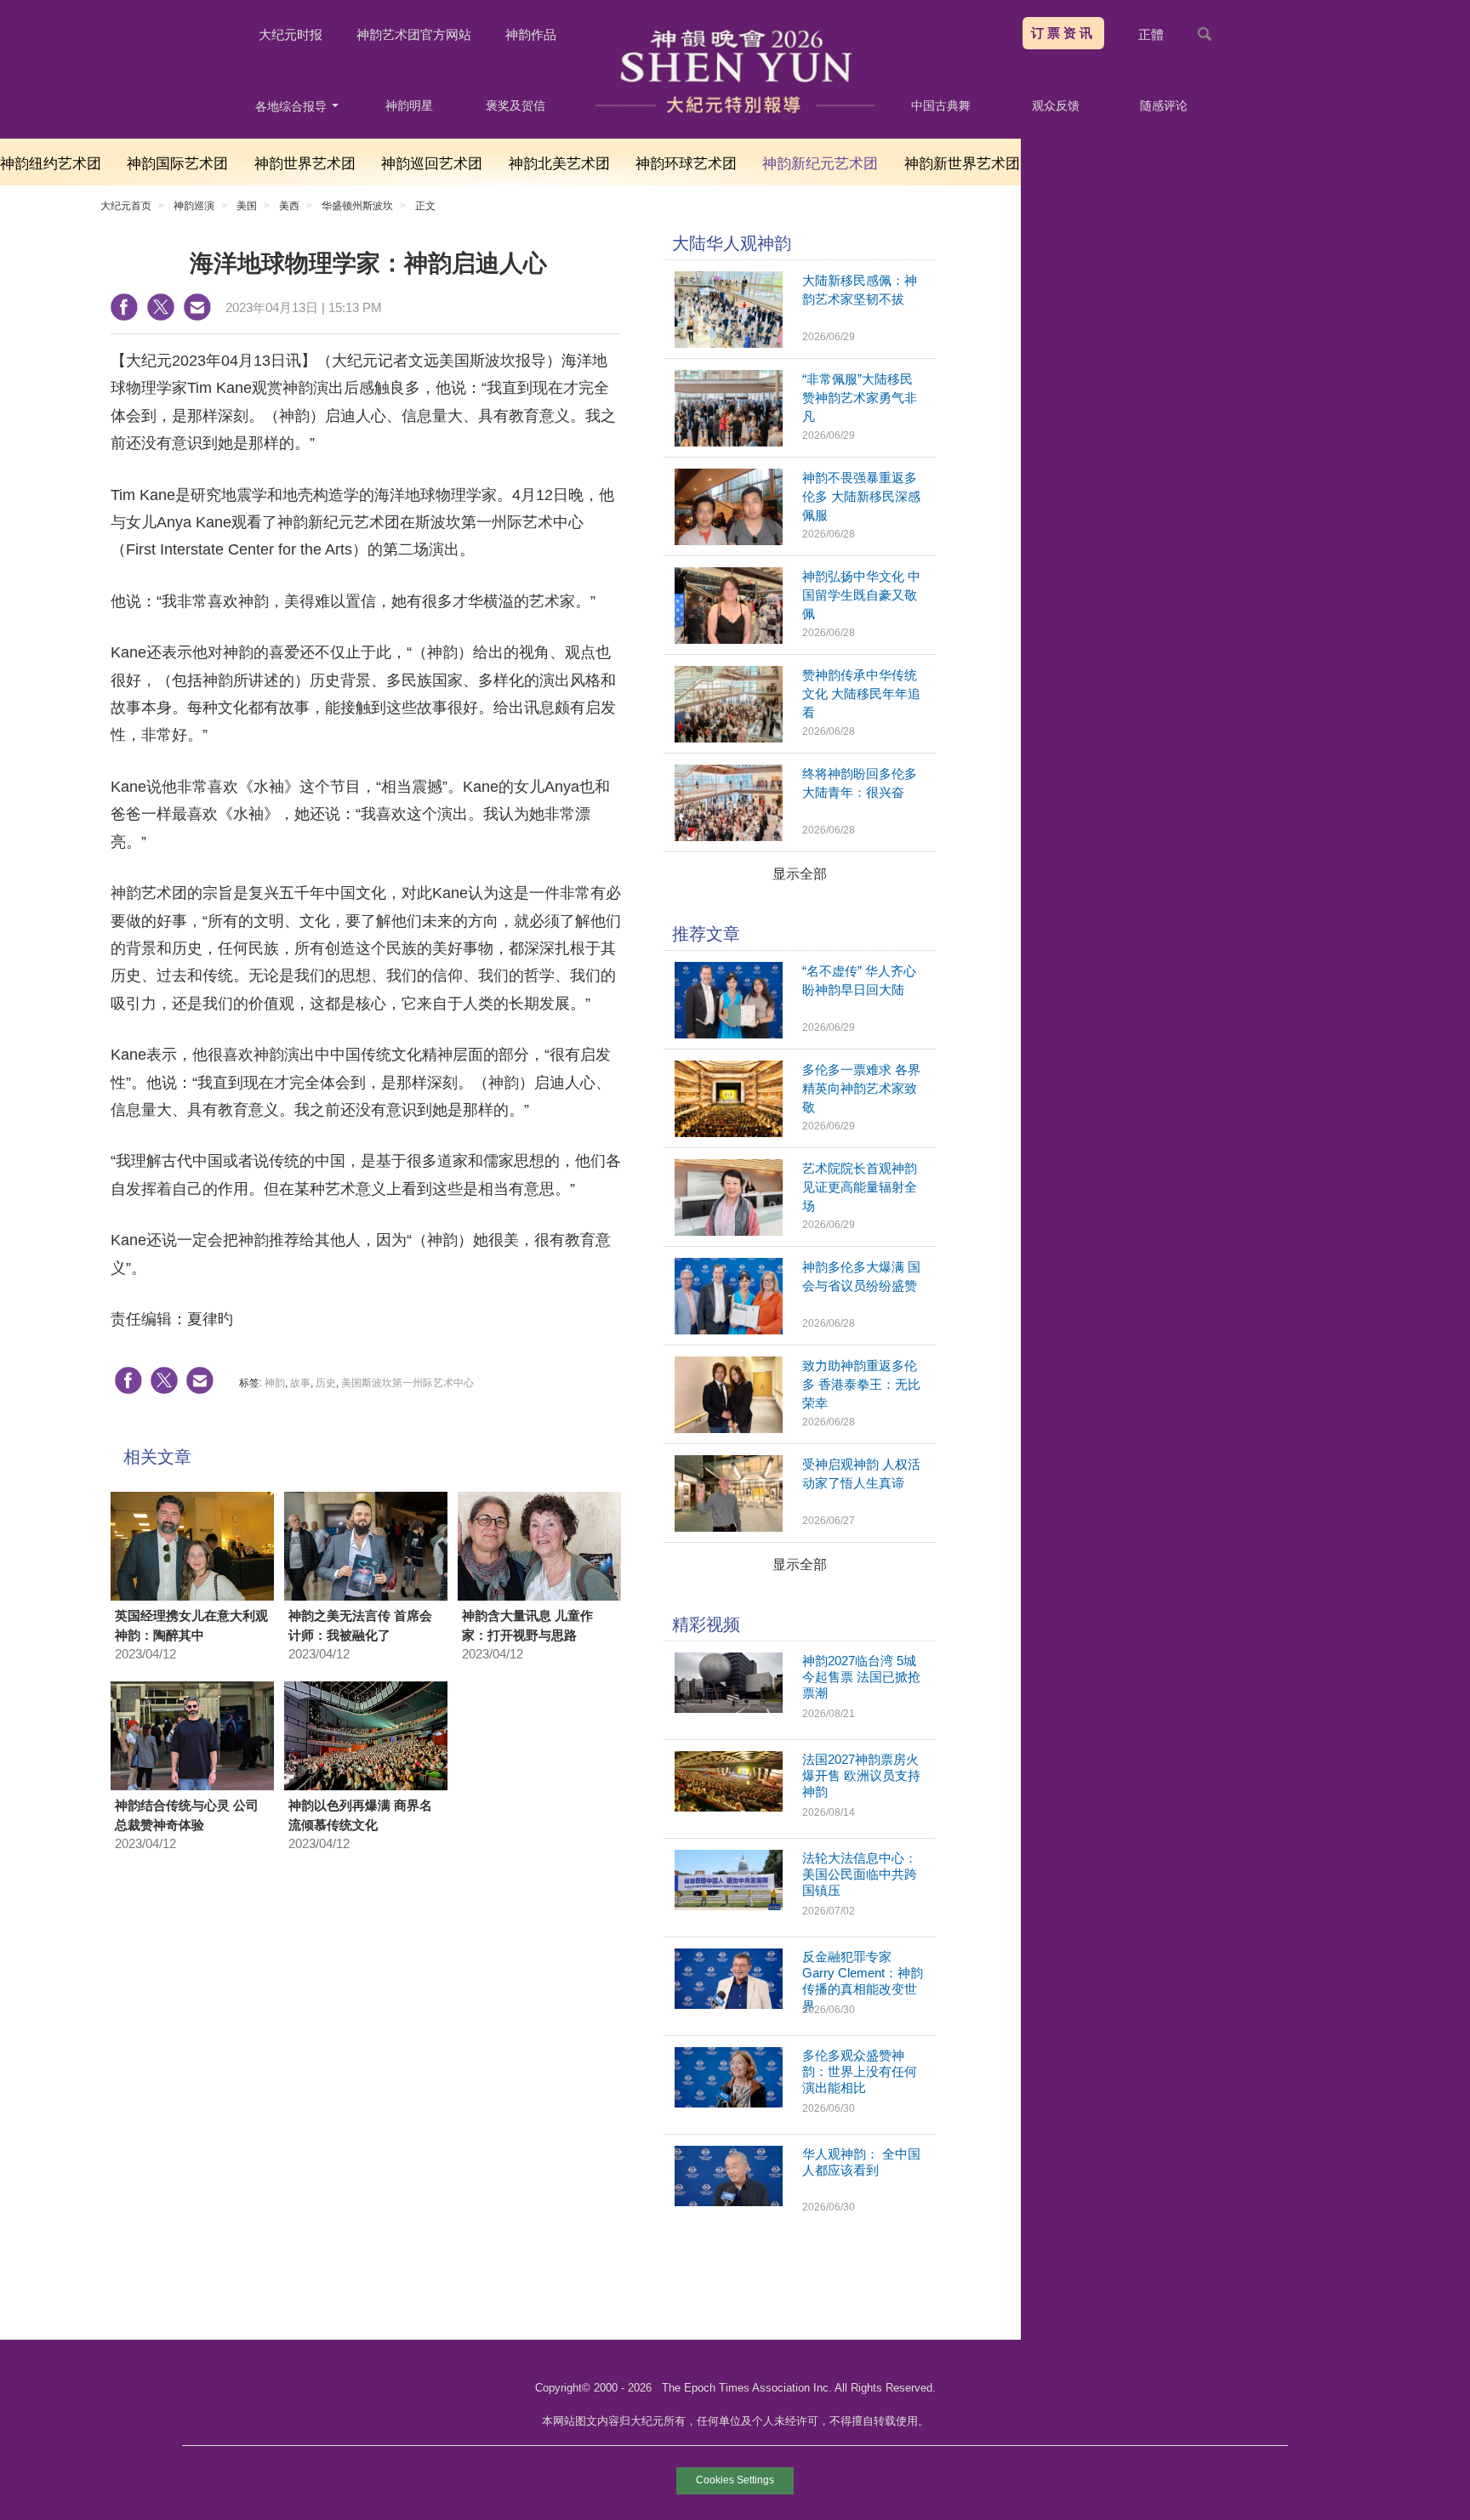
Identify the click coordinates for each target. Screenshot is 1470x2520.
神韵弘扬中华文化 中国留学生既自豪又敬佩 (861, 595)
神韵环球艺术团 (686, 164)
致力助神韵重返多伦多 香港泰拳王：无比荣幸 (861, 1384)
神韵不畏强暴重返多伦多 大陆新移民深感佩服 (861, 496)
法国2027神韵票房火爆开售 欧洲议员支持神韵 (861, 1775)
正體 (1151, 34)
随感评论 (1164, 105)
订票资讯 (1063, 33)
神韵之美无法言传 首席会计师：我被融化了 (360, 1625)
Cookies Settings (735, 2480)
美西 (289, 206)
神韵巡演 (194, 206)
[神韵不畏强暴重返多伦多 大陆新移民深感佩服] (729, 540)
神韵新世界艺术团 (962, 164)
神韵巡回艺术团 (432, 164)
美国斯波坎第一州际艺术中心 (407, 1383)
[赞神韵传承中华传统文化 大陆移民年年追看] (729, 738)
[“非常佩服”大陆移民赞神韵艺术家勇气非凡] (729, 442)
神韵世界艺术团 (305, 164)
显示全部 (800, 874)
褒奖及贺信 (516, 105)
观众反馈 (1056, 105)
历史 (326, 1383)
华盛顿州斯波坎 (357, 206)
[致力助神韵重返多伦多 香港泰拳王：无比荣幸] (729, 1428)
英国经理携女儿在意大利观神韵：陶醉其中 (191, 1625)
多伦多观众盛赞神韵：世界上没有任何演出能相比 (860, 2071)
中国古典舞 (941, 105)
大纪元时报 (291, 34)
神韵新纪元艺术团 (820, 164)
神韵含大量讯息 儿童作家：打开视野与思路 (527, 1625)
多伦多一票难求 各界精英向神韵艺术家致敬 (861, 1088)
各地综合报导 (293, 106)
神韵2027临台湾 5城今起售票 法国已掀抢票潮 (861, 1677)
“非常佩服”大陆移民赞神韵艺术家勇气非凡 (860, 398)
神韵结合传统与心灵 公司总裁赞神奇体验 (187, 1815)
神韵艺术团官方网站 (414, 34)
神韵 (275, 1383)
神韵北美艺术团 (559, 164)
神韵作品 (531, 34)
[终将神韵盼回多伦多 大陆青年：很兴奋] (729, 836)
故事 (300, 1383)
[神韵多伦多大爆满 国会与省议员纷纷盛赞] (729, 1330)
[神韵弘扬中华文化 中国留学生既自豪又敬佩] (729, 639)
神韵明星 (409, 105)
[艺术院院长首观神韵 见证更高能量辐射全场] (729, 1231)
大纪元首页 (126, 206)
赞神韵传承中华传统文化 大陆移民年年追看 (861, 694)
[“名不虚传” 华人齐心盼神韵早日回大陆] (729, 1034)
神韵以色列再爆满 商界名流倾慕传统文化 (360, 1815)
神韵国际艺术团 (177, 164)
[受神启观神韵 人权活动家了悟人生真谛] (729, 1527)
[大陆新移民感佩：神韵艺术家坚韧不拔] (729, 343)
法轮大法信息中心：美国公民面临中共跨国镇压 (860, 1874)
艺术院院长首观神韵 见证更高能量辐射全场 (860, 1187)
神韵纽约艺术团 (51, 164)
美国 (247, 206)
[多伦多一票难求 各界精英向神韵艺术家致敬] (729, 1132)
